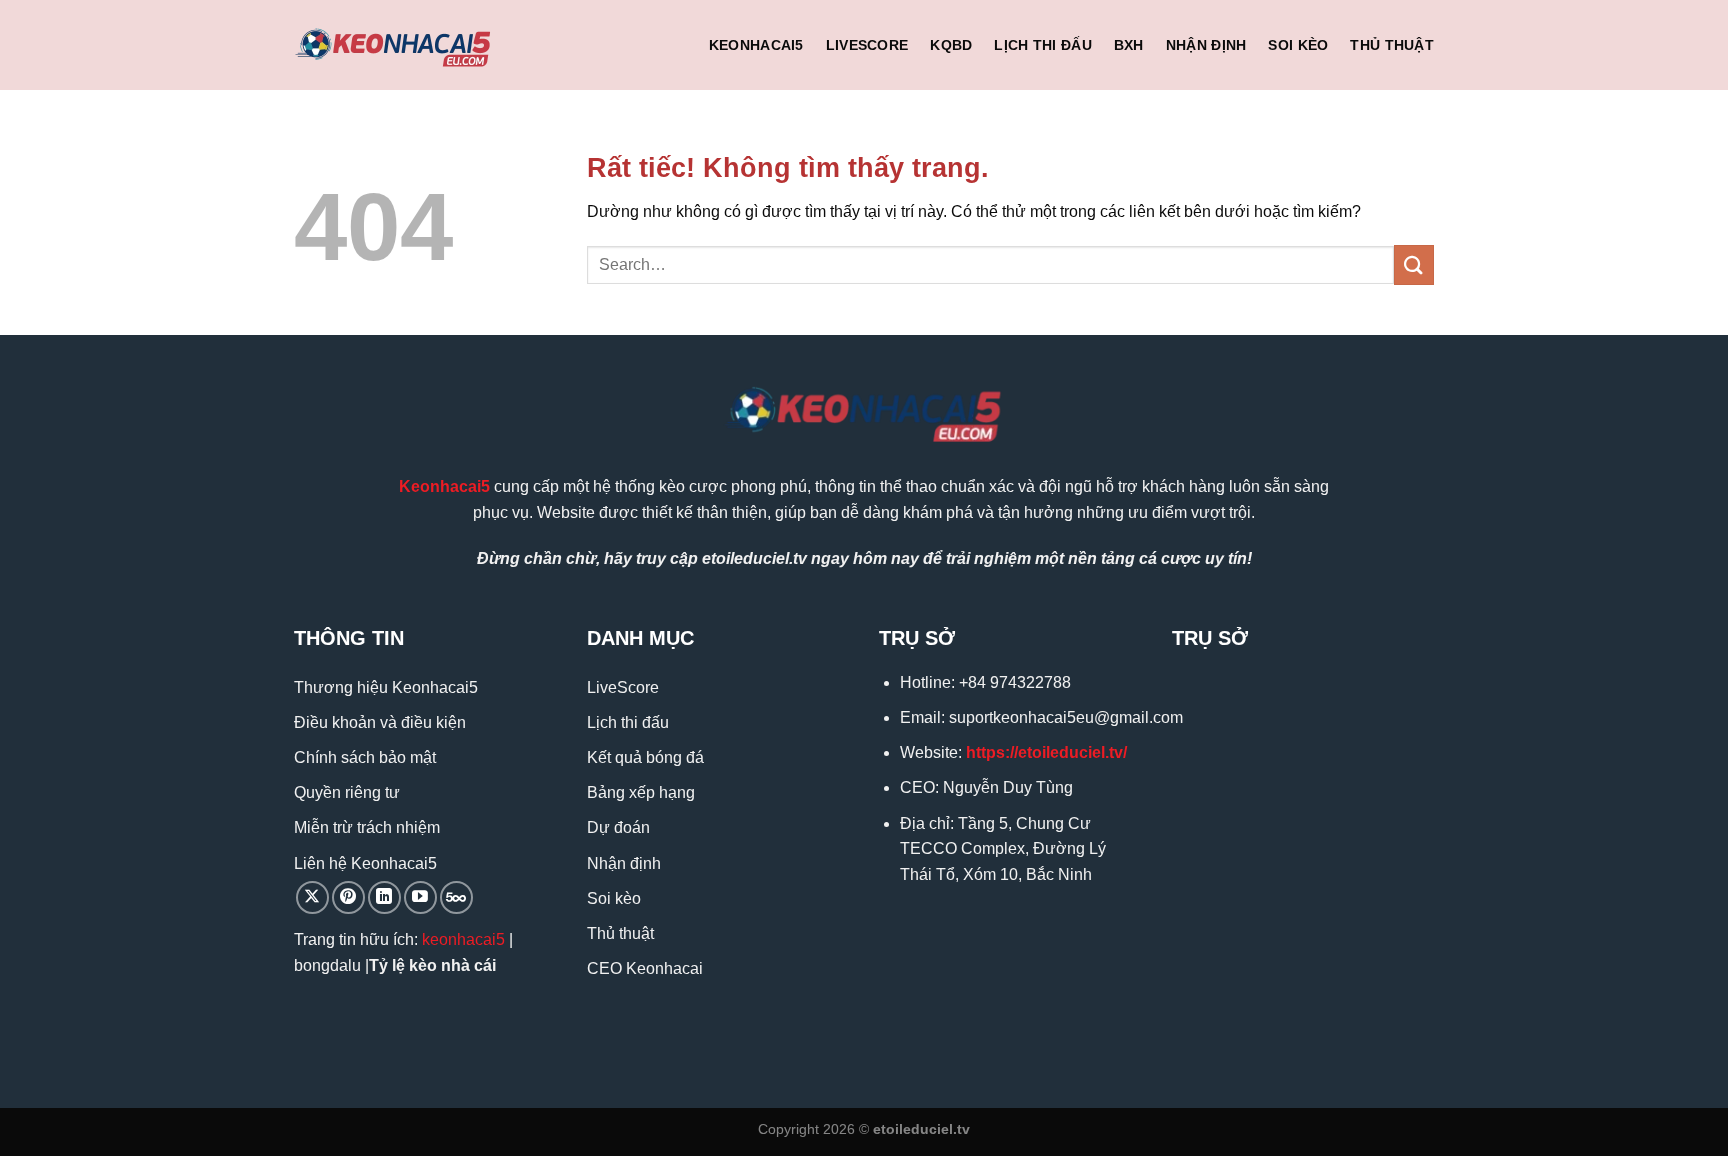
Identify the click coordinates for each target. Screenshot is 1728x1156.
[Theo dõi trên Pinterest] (348, 897)
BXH (1129, 45)
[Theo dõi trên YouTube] (420, 897)
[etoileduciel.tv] (394, 45)
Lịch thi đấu (1042, 45)
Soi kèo (1298, 45)
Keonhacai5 (756, 45)
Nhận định (1206, 45)
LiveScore (867, 45)
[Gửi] (1414, 264)
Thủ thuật (1392, 45)
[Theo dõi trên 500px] (456, 897)
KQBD (951, 45)
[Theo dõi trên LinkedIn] (384, 897)
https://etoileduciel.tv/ (1046, 752)
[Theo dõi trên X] (312, 897)
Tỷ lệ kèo (403, 965)
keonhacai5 (463, 939)
